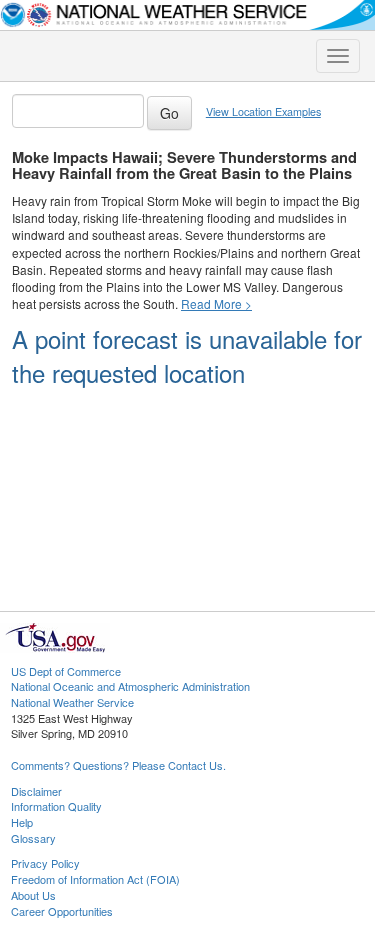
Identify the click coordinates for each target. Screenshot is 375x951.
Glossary (33, 838)
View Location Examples (263, 111)
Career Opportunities (62, 911)
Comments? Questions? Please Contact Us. (118, 765)
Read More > (216, 303)
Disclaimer (36, 791)
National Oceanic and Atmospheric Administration (130, 686)
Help (22, 822)
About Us (33, 895)
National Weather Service (72, 702)
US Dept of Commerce (66, 671)
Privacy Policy (45, 863)
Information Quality (56, 806)
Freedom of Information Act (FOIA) (95, 879)
